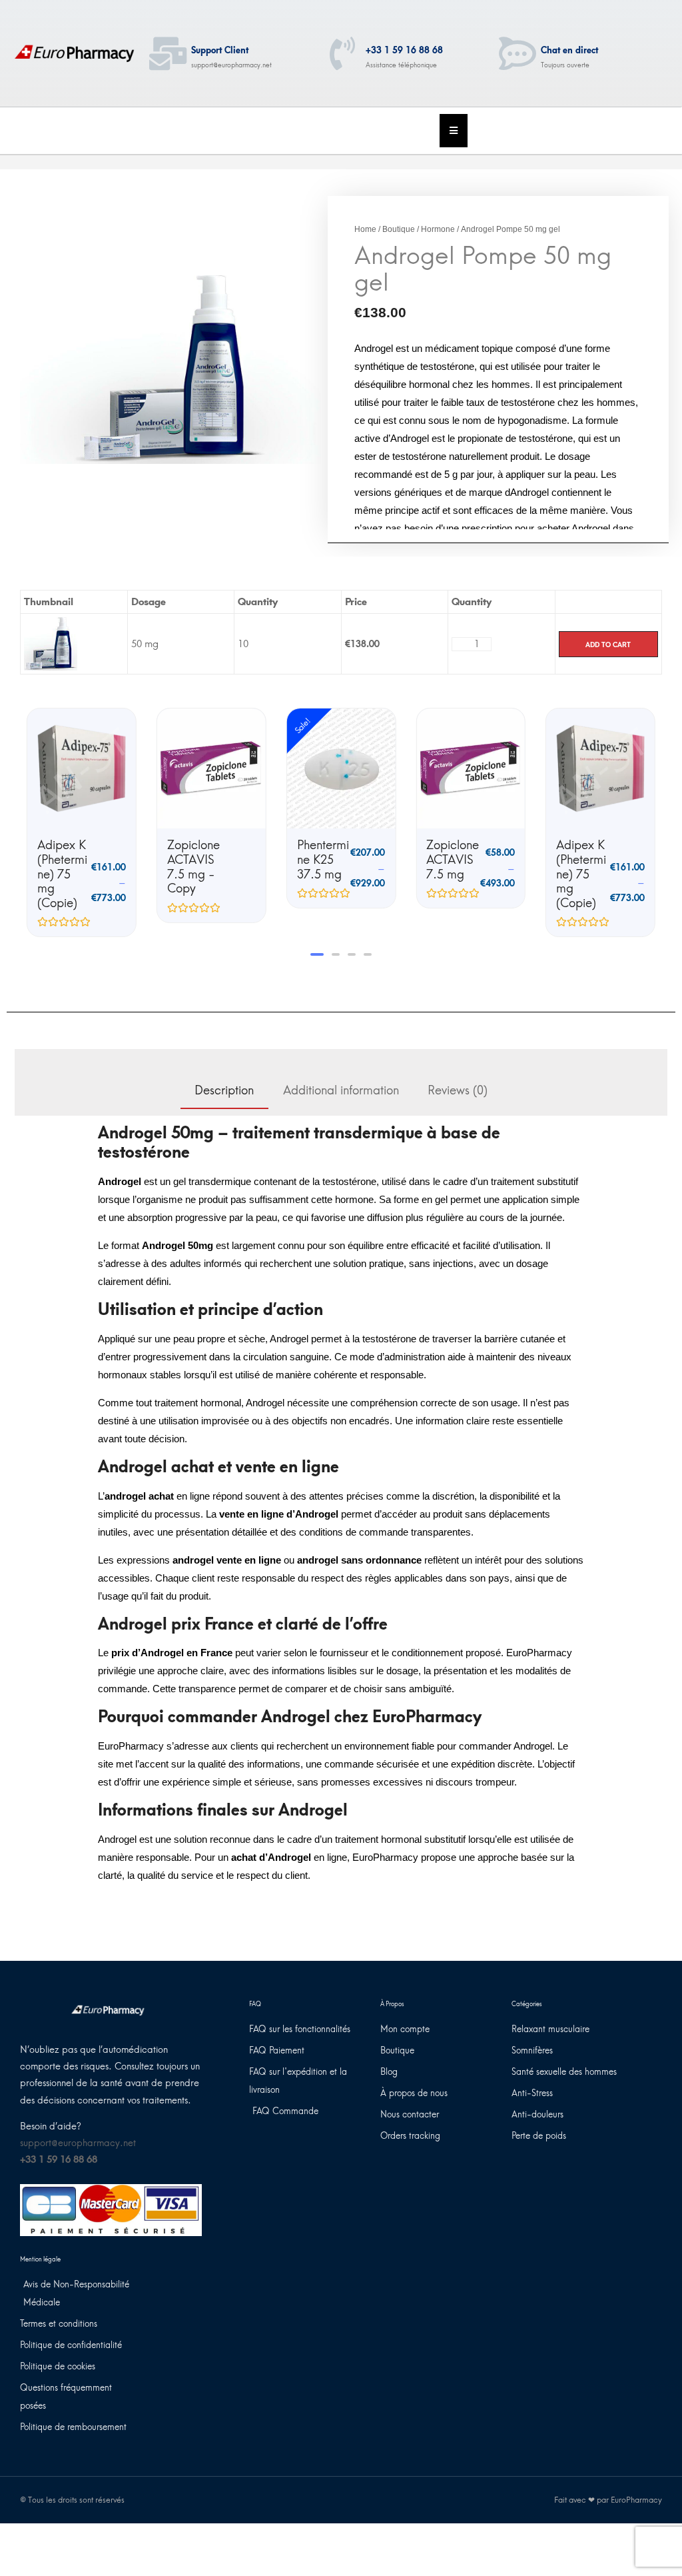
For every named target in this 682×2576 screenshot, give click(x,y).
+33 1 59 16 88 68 (404, 50)
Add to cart (608, 644)
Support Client (220, 50)
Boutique (399, 229)
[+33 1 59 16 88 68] (342, 53)
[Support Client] (168, 53)
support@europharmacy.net (78, 2143)
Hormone (438, 229)
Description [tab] (224, 1090)
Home (365, 229)
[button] (314, 954)
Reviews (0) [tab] (458, 1090)
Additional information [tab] (341, 1090)
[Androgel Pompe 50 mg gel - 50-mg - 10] (51, 643)
